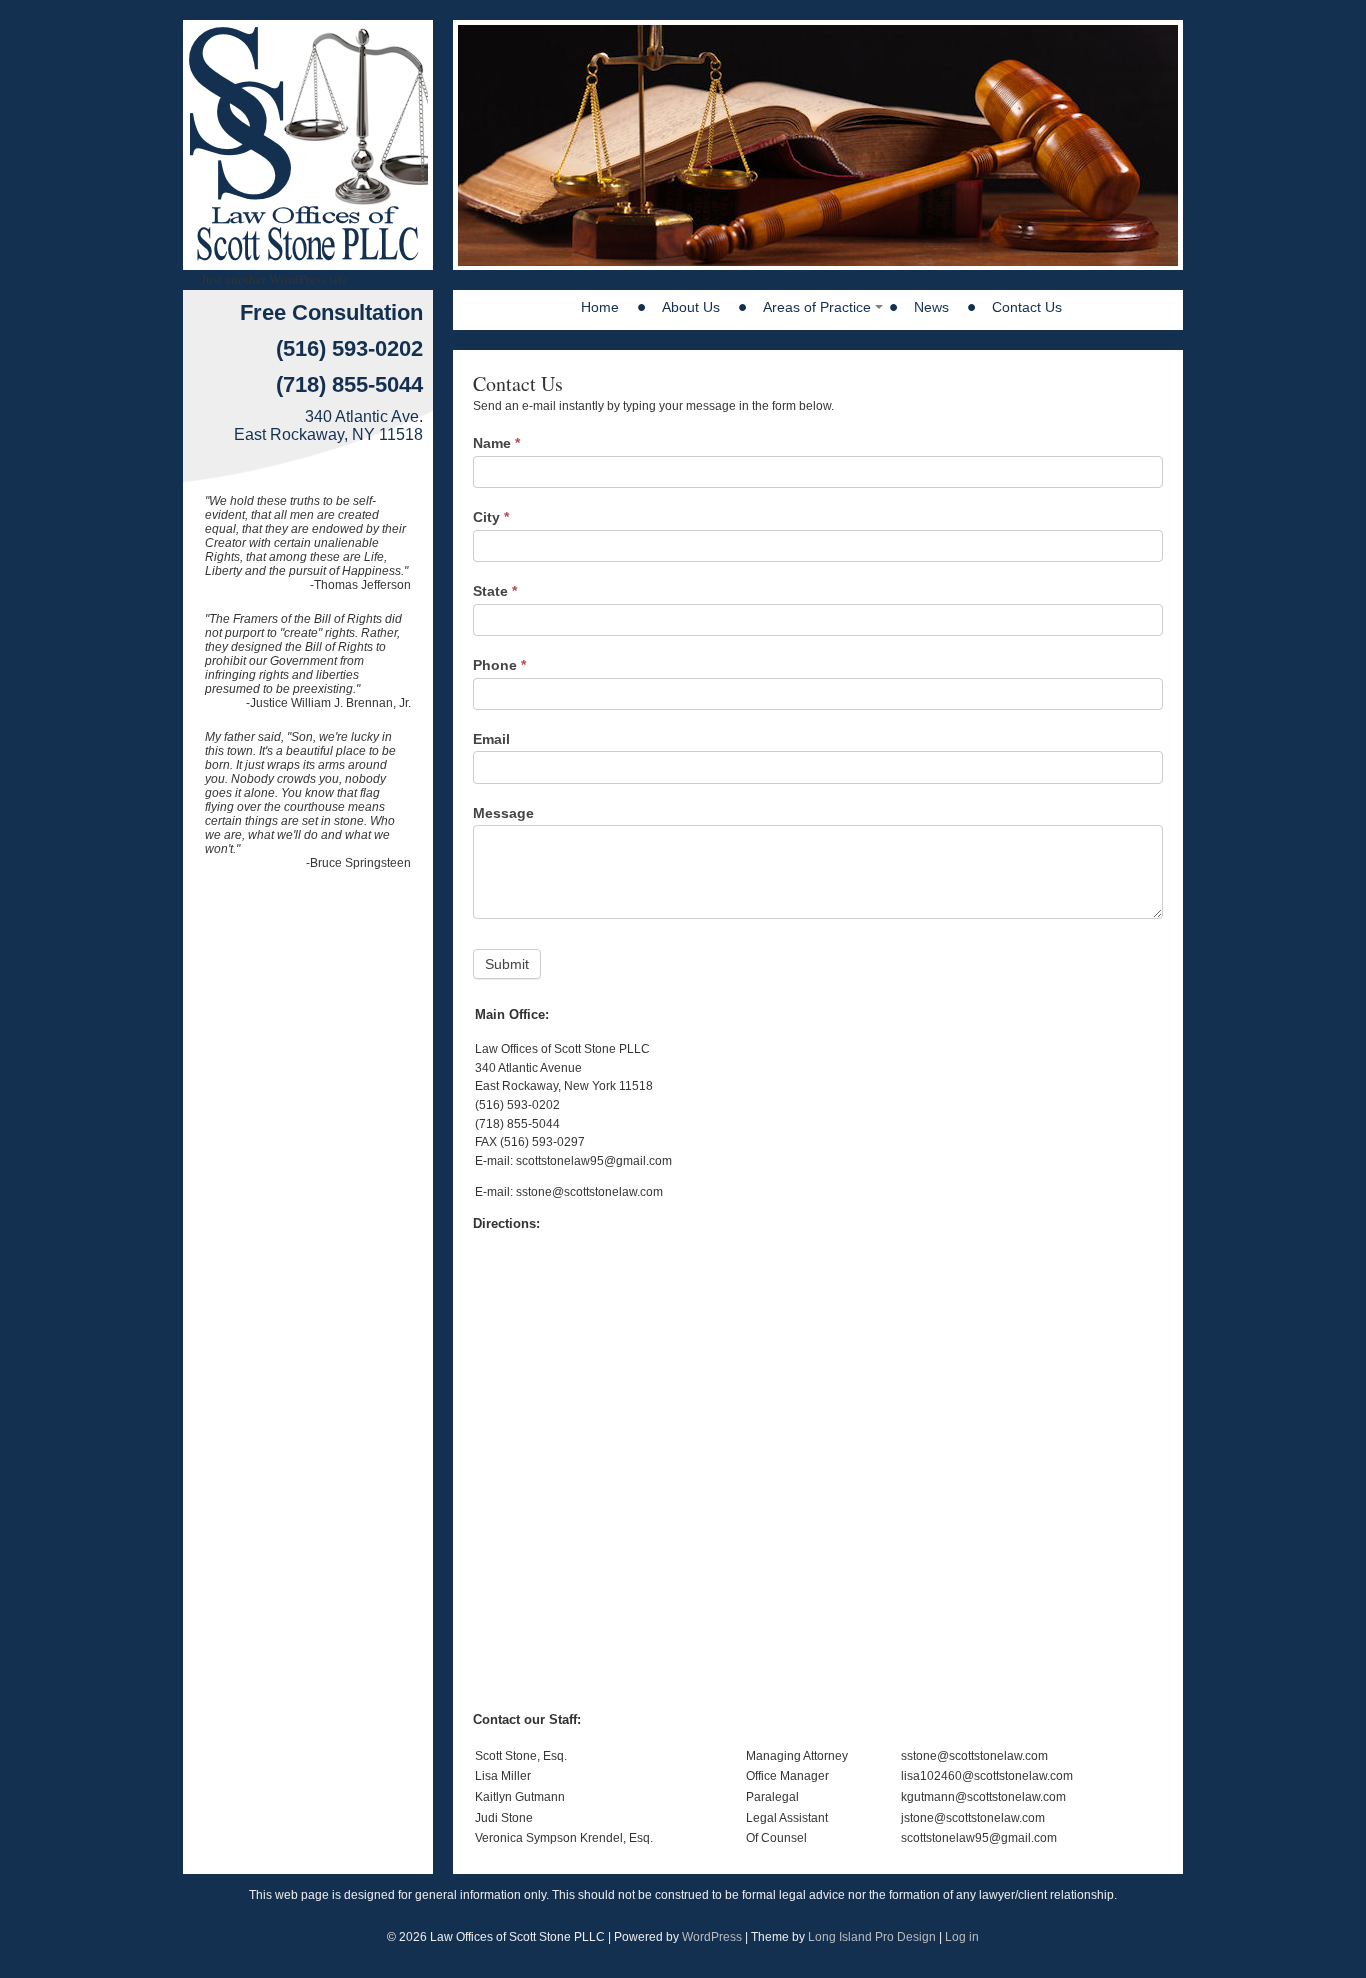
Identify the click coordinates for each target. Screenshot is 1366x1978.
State (495, 591)
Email (491, 739)
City (491, 517)
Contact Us (1027, 307)
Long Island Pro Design (872, 1937)
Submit (507, 964)
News (931, 307)
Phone (499, 665)
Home (600, 307)
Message (503, 813)
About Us (691, 307)
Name (496, 443)
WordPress (712, 1937)
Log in (962, 1937)
